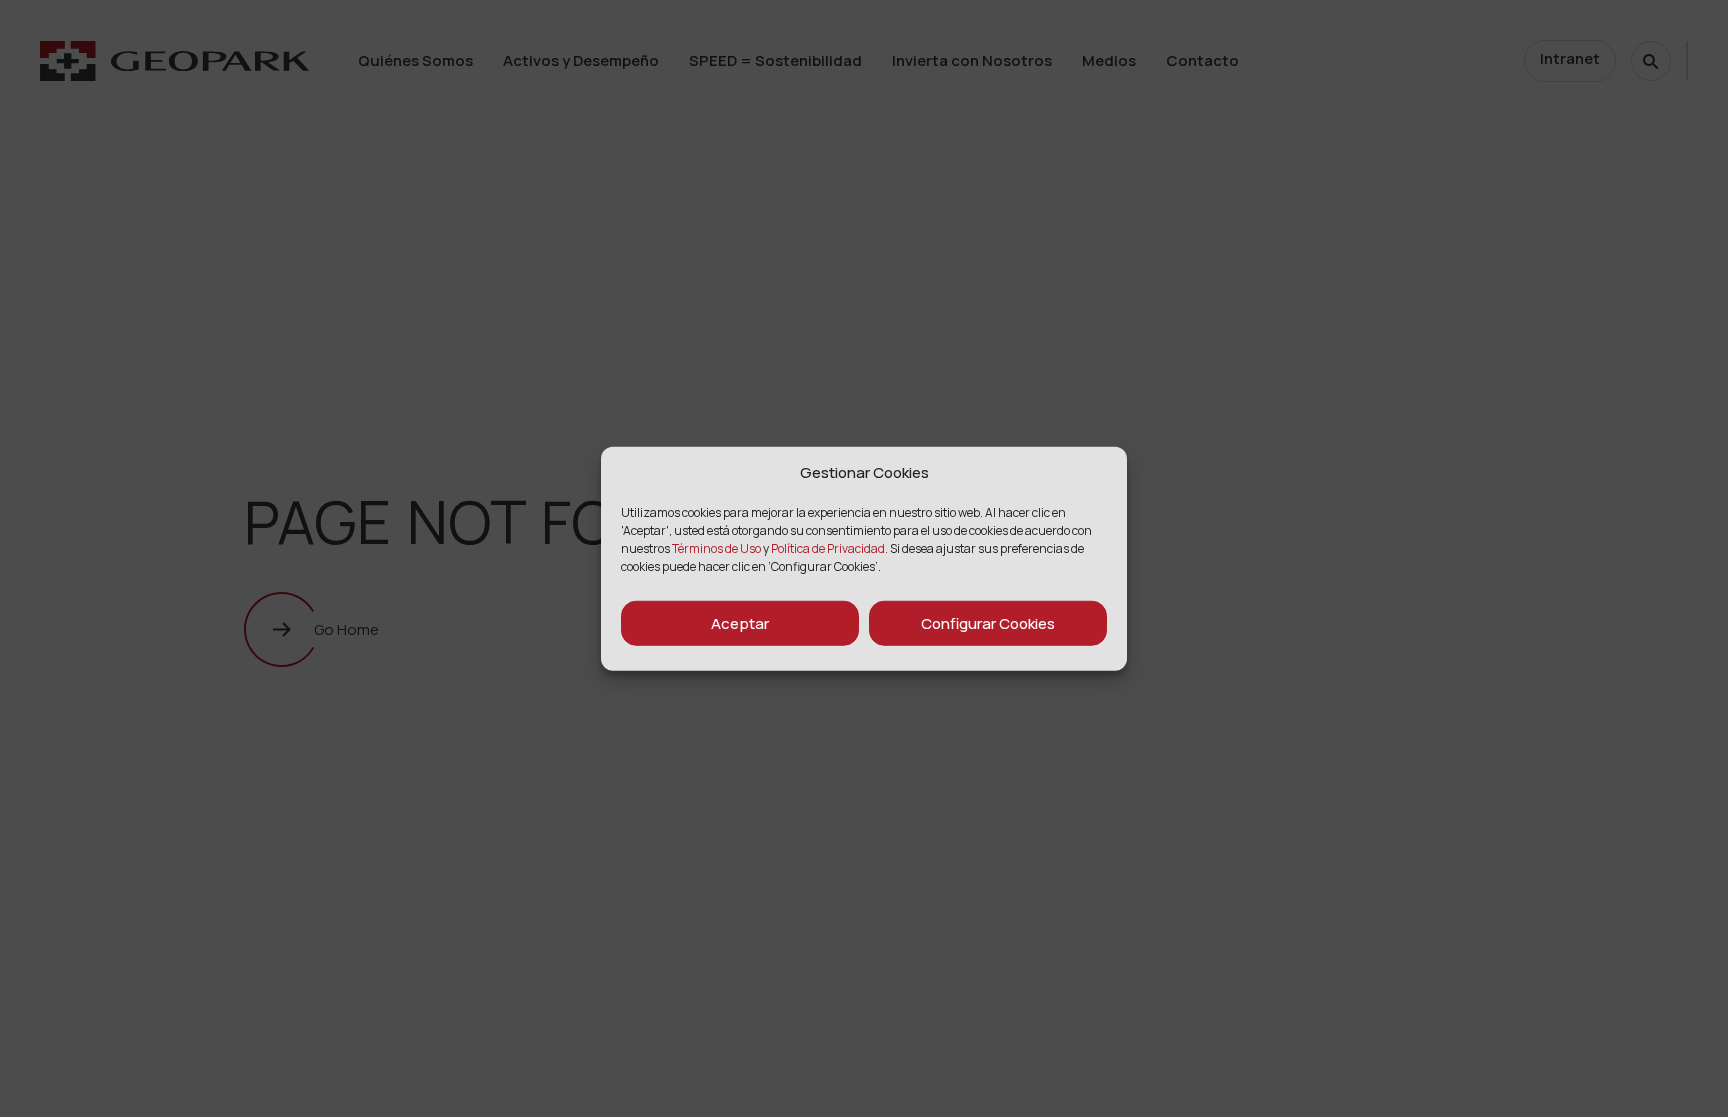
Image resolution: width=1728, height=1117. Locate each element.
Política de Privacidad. (829, 548)
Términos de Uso (717, 548)
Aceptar (740, 622)
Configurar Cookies (988, 622)
